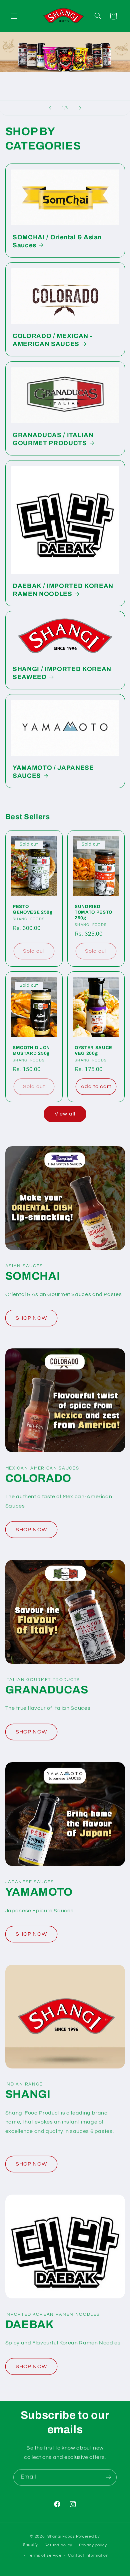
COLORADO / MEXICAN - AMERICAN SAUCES (52, 340)
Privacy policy (93, 2545)
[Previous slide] (50, 108)
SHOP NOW (31, 1318)
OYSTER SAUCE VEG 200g (93, 1050)
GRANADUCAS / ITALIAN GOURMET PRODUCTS (53, 439)
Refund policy (59, 2545)
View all (65, 1114)
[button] (14, 16)
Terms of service (45, 2555)
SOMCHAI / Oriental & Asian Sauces (57, 241)
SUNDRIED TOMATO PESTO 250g (93, 912)
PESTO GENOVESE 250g (33, 910)
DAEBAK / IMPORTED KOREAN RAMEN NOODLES (63, 590)
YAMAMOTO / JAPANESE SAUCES (53, 772)
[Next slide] (80, 108)
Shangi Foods (61, 2536)
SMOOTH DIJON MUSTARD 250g (31, 1050)
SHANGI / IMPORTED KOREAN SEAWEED (62, 673)
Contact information (88, 2555)
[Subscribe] (109, 2477)
